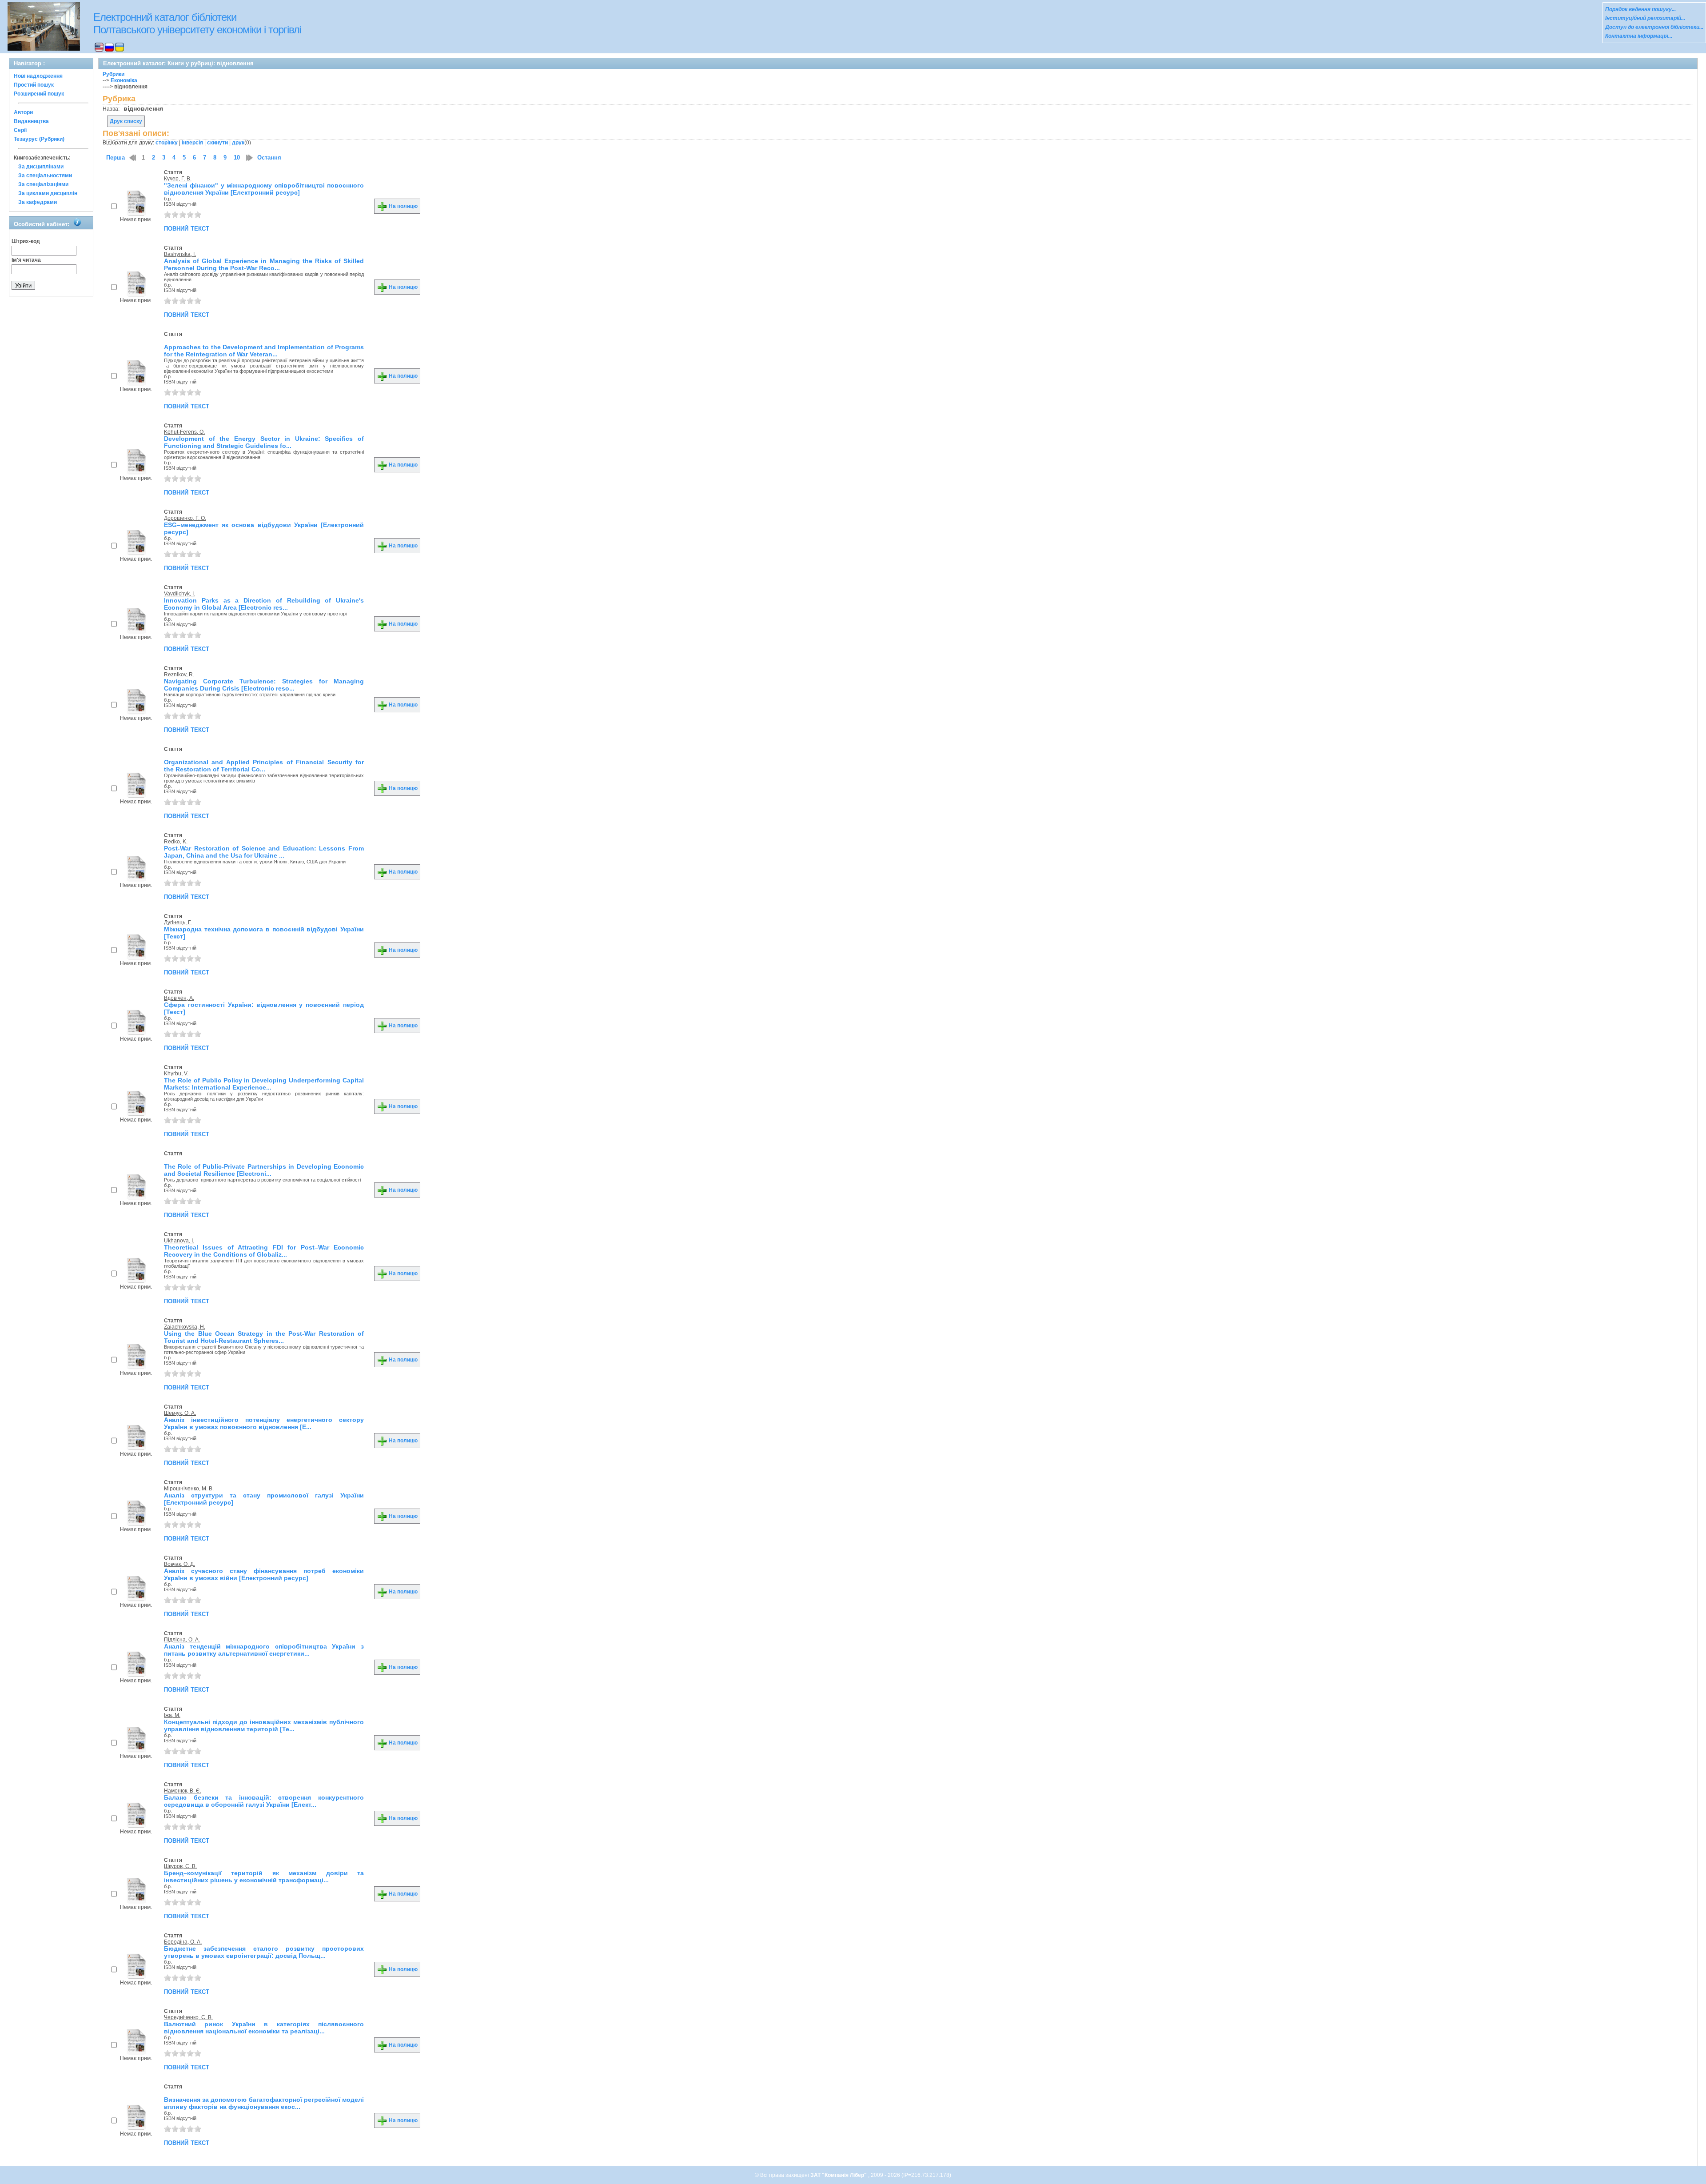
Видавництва (31, 121)
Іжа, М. (172, 1715)
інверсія (192, 143)
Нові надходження (38, 76)
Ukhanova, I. (179, 1241)
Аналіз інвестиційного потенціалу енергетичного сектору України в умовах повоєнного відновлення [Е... (264, 1423)
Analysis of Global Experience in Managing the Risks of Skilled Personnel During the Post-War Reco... (264, 264)
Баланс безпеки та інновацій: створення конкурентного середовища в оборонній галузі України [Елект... (264, 1801)
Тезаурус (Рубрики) (39, 139)
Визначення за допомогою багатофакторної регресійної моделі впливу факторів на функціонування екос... (264, 2103)
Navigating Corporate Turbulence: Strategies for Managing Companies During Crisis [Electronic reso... (264, 685)
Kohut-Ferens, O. (184, 432)
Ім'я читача (26, 260)
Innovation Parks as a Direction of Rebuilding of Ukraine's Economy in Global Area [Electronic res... (264, 604)
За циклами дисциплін (48, 193)
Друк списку (126, 121)
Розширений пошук (39, 94)
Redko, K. (176, 842)
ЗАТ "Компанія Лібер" (839, 2175)
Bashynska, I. (180, 254)
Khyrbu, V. (176, 1074)
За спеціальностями (45, 176)
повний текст (187, 228)
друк (238, 143)
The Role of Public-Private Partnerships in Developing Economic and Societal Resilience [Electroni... (264, 1170)
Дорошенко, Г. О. (185, 518)
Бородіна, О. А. (183, 1942)
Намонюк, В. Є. (183, 1791)
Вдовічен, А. (179, 998)
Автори (23, 112)
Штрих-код (26, 241)
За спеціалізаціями (43, 184)
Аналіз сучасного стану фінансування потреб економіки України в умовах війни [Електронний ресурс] (264, 1574)
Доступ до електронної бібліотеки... (1654, 27)
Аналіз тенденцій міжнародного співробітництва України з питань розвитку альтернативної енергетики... (264, 1650)
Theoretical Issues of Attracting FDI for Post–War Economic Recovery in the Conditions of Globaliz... (264, 1251)
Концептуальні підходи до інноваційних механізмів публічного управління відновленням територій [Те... (264, 1725)
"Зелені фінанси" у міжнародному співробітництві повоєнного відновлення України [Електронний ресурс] (264, 189)
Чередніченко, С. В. (188, 2017)
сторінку (167, 143)
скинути (217, 143)
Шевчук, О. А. (180, 1413)
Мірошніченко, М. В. (189, 1489)
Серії (20, 130)
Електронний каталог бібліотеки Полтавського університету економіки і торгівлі (197, 23)
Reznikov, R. (179, 675)
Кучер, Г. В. (178, 179)
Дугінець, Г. (178, 922)
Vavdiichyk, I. (179, 594)
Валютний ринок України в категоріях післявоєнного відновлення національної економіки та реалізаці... (264, 2028)
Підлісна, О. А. (182, 1640)
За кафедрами (38, 202)
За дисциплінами (41, 167)
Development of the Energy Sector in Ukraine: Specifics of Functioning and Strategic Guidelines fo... (264, 442)
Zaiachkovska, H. (185, 1327)
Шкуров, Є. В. (180, 1866)
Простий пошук (34, 85)
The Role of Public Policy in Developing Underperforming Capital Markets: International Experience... (264, 1084)
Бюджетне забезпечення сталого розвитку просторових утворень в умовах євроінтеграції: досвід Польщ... (264, 1952)
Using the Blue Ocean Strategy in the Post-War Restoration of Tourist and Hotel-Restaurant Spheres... (264, 1337)
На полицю (403, 206)
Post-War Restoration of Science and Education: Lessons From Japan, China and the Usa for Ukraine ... (264, 852)
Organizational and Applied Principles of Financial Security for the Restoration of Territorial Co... (264, 766)
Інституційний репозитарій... (1645, 18)
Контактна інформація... (1639, 36)
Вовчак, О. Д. (179, 1564)
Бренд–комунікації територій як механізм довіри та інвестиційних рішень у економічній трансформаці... (264, 1877)
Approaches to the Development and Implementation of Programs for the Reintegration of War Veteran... (264, 351)
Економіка (124, 80)
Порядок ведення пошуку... (1640, 9)
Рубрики (114, 74)
